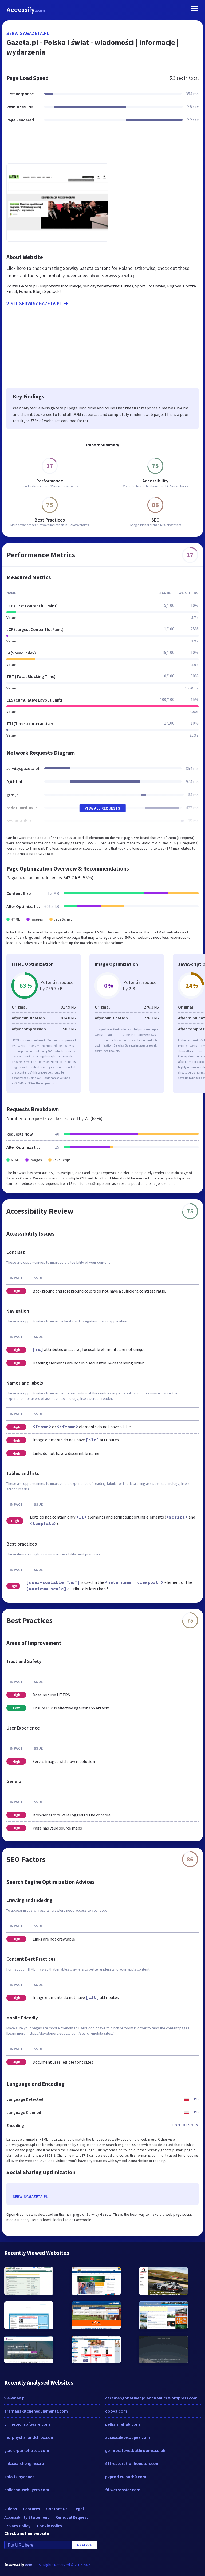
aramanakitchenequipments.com (36, 2411)
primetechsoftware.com (27, 2424)
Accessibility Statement (27, 2517)
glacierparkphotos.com (27, 2450)
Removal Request (72, 2517)
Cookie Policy (50, 2526)
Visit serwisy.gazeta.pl (34, 303)
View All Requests (103, 808)
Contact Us (57, 2509)
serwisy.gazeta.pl (28, 33)
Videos (11, 2509)
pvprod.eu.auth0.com (126, 2477)
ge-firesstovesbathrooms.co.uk (135, 2450)
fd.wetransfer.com (123, 2490)
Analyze (84, 2545)
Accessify (26, 10)
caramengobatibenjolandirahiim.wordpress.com (151, 2398)
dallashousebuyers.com (27, 2490)
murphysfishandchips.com (29, 2437)
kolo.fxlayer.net (19, 2477)
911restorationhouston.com (132, 2463)
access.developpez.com (128, 2437)
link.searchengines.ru (24, 2463)
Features (31, 2509)
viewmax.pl (15, 2398)
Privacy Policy (17, 2526)
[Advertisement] (102, 146)
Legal (79, 2509)
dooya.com (116, 2411)
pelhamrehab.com (123, 2424)
